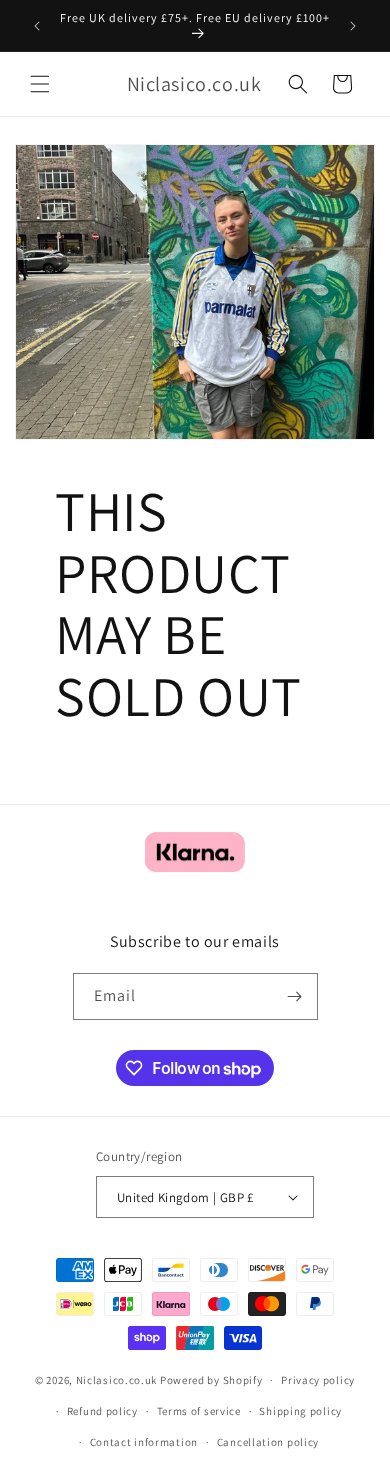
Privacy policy (318, 1380)
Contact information (144, 1442)
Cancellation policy (268, 1442)
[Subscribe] (295, 996)
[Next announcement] (353, 26)
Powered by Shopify (211, 1380)
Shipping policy (300, 1411)
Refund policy (102, 1411)
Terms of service (199, 1411)
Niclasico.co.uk (117, 1380)
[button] (40, 84)
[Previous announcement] (37, 26)
